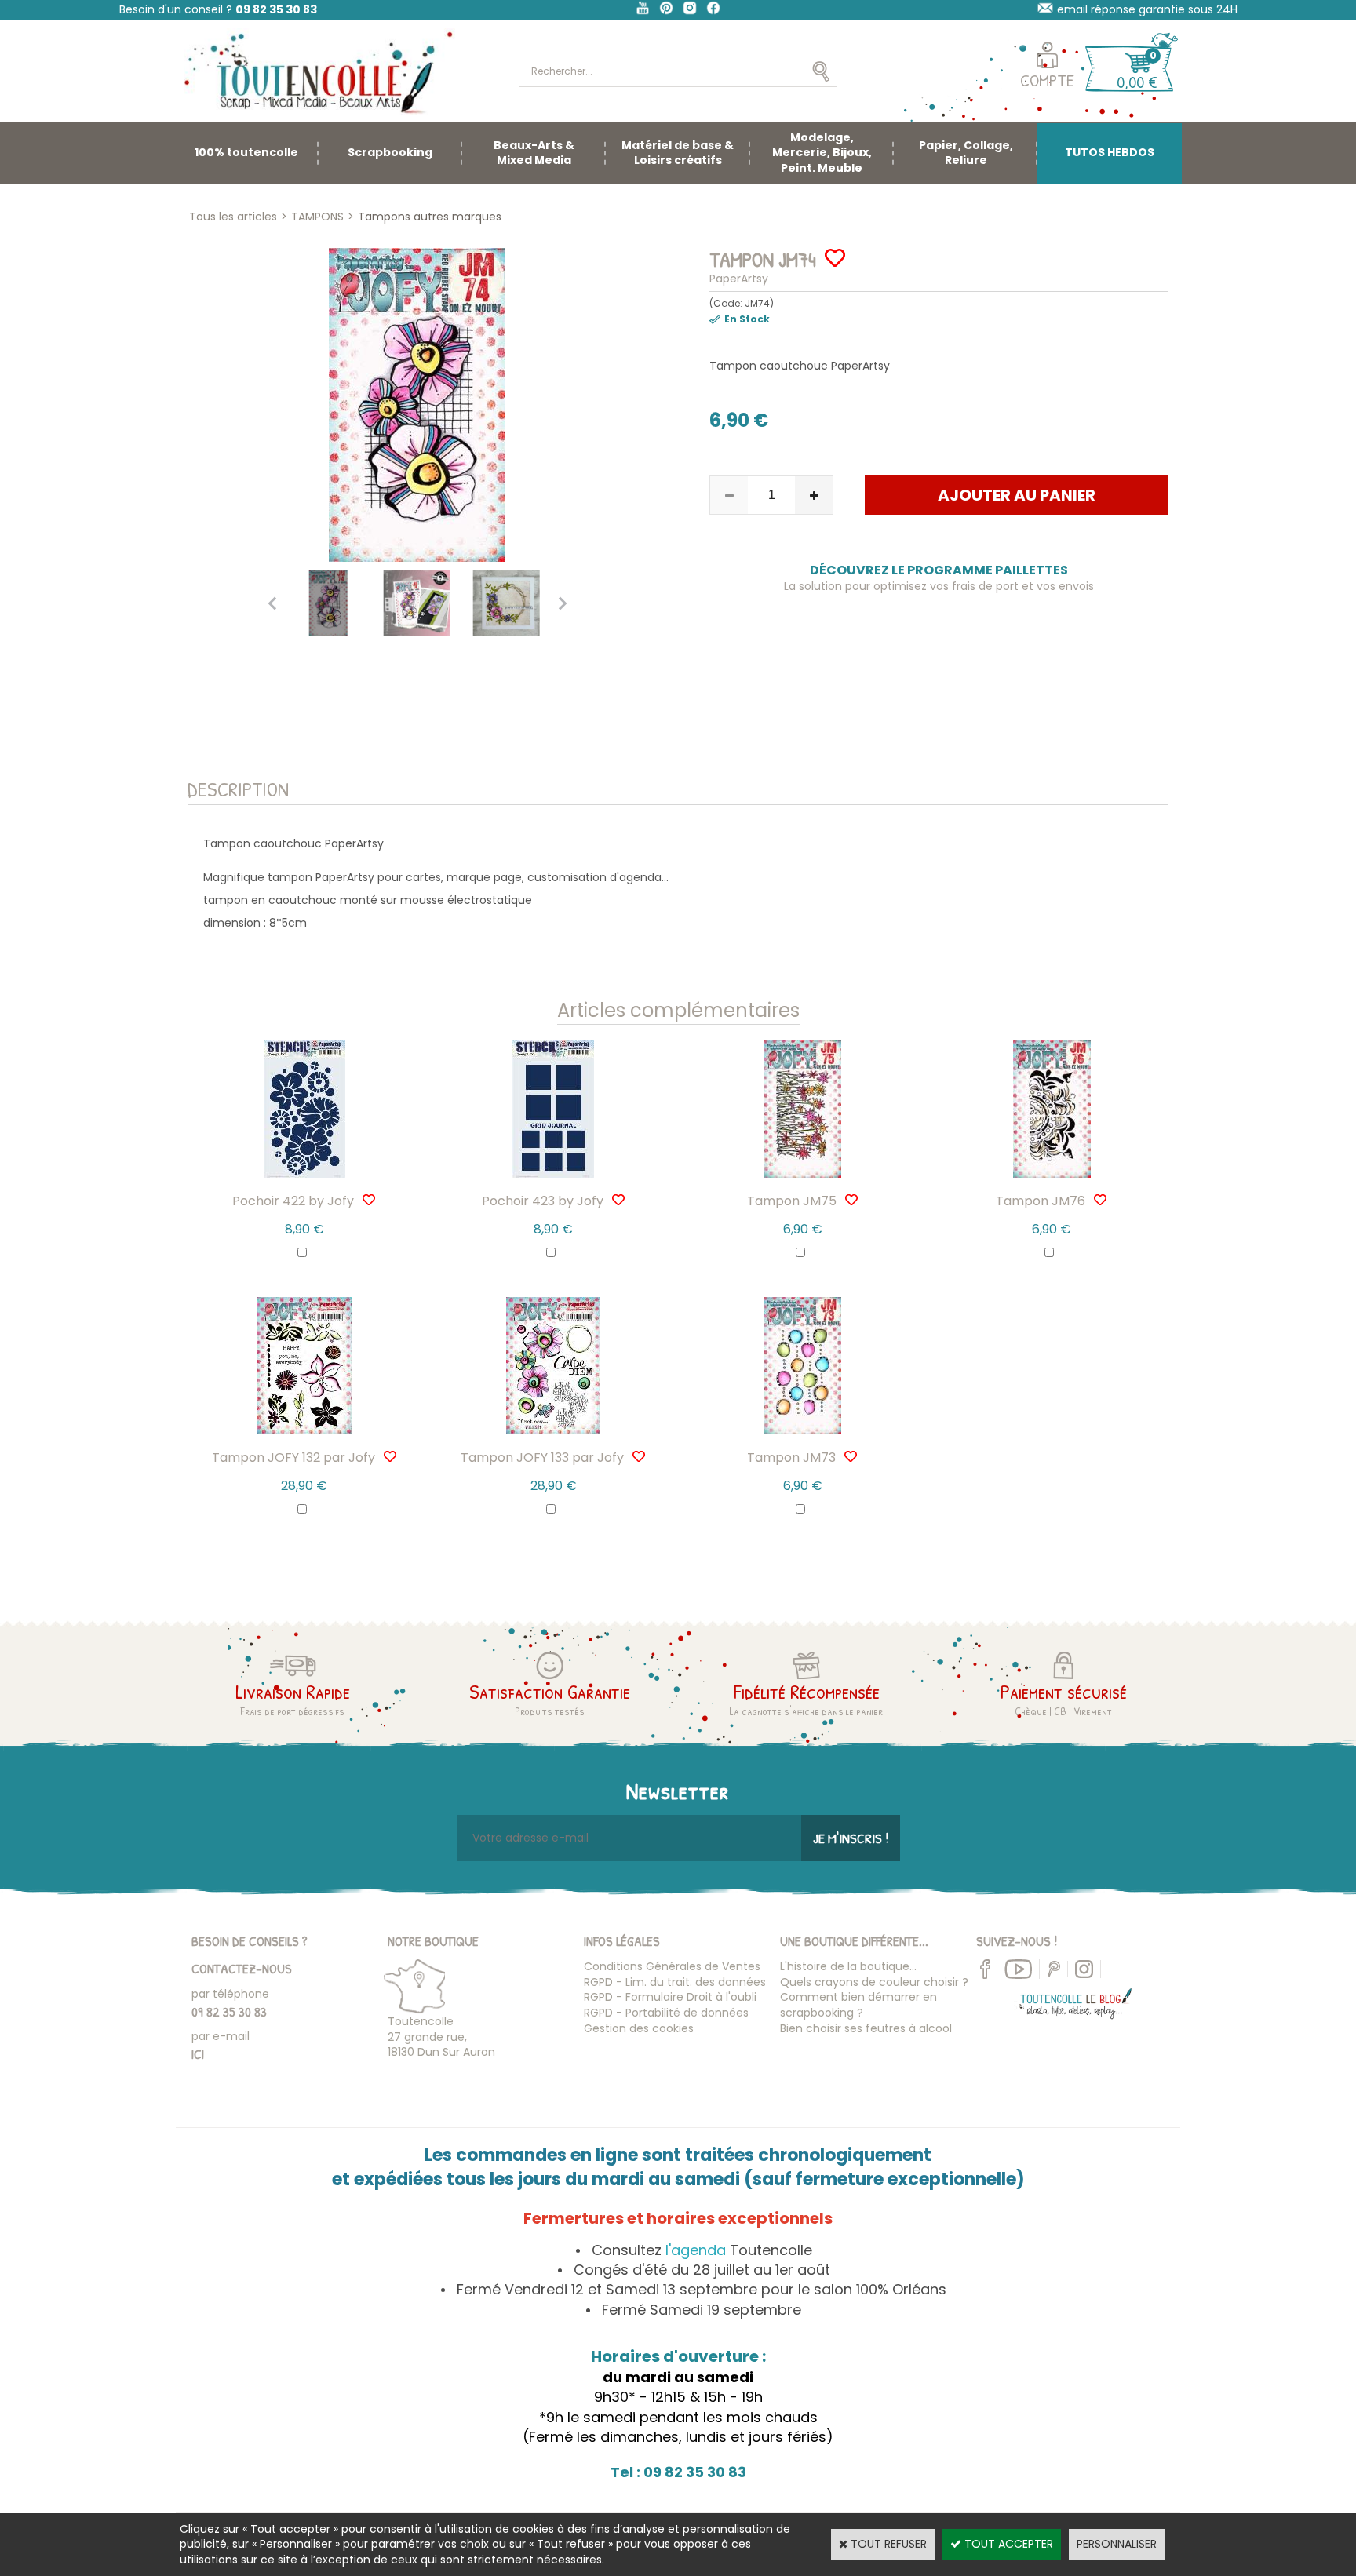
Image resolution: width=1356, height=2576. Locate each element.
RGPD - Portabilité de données (666, 2013)
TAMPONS (317, 217)
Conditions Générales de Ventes (672, 1966)
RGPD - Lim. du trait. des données (675, 1982)
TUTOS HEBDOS (1110, 152)
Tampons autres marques (430, 217)
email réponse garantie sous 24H (1147, 9)
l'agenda (696, 2250)
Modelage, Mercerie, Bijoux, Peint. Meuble (822, 153)
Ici (198, 2054)
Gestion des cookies (639, 2028)
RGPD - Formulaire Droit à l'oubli (670, 1997)
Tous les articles (233, 217)
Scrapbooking (390, 152)
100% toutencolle (246, 152)
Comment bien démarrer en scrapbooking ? (858, 2005)
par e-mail (221, 2036)
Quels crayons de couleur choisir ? (874, 1982)
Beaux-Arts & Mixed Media (534, 153)
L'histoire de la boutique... (848, 1966)
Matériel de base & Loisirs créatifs (678, 153)
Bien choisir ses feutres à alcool (866, 2028)
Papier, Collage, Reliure (966, 153)
